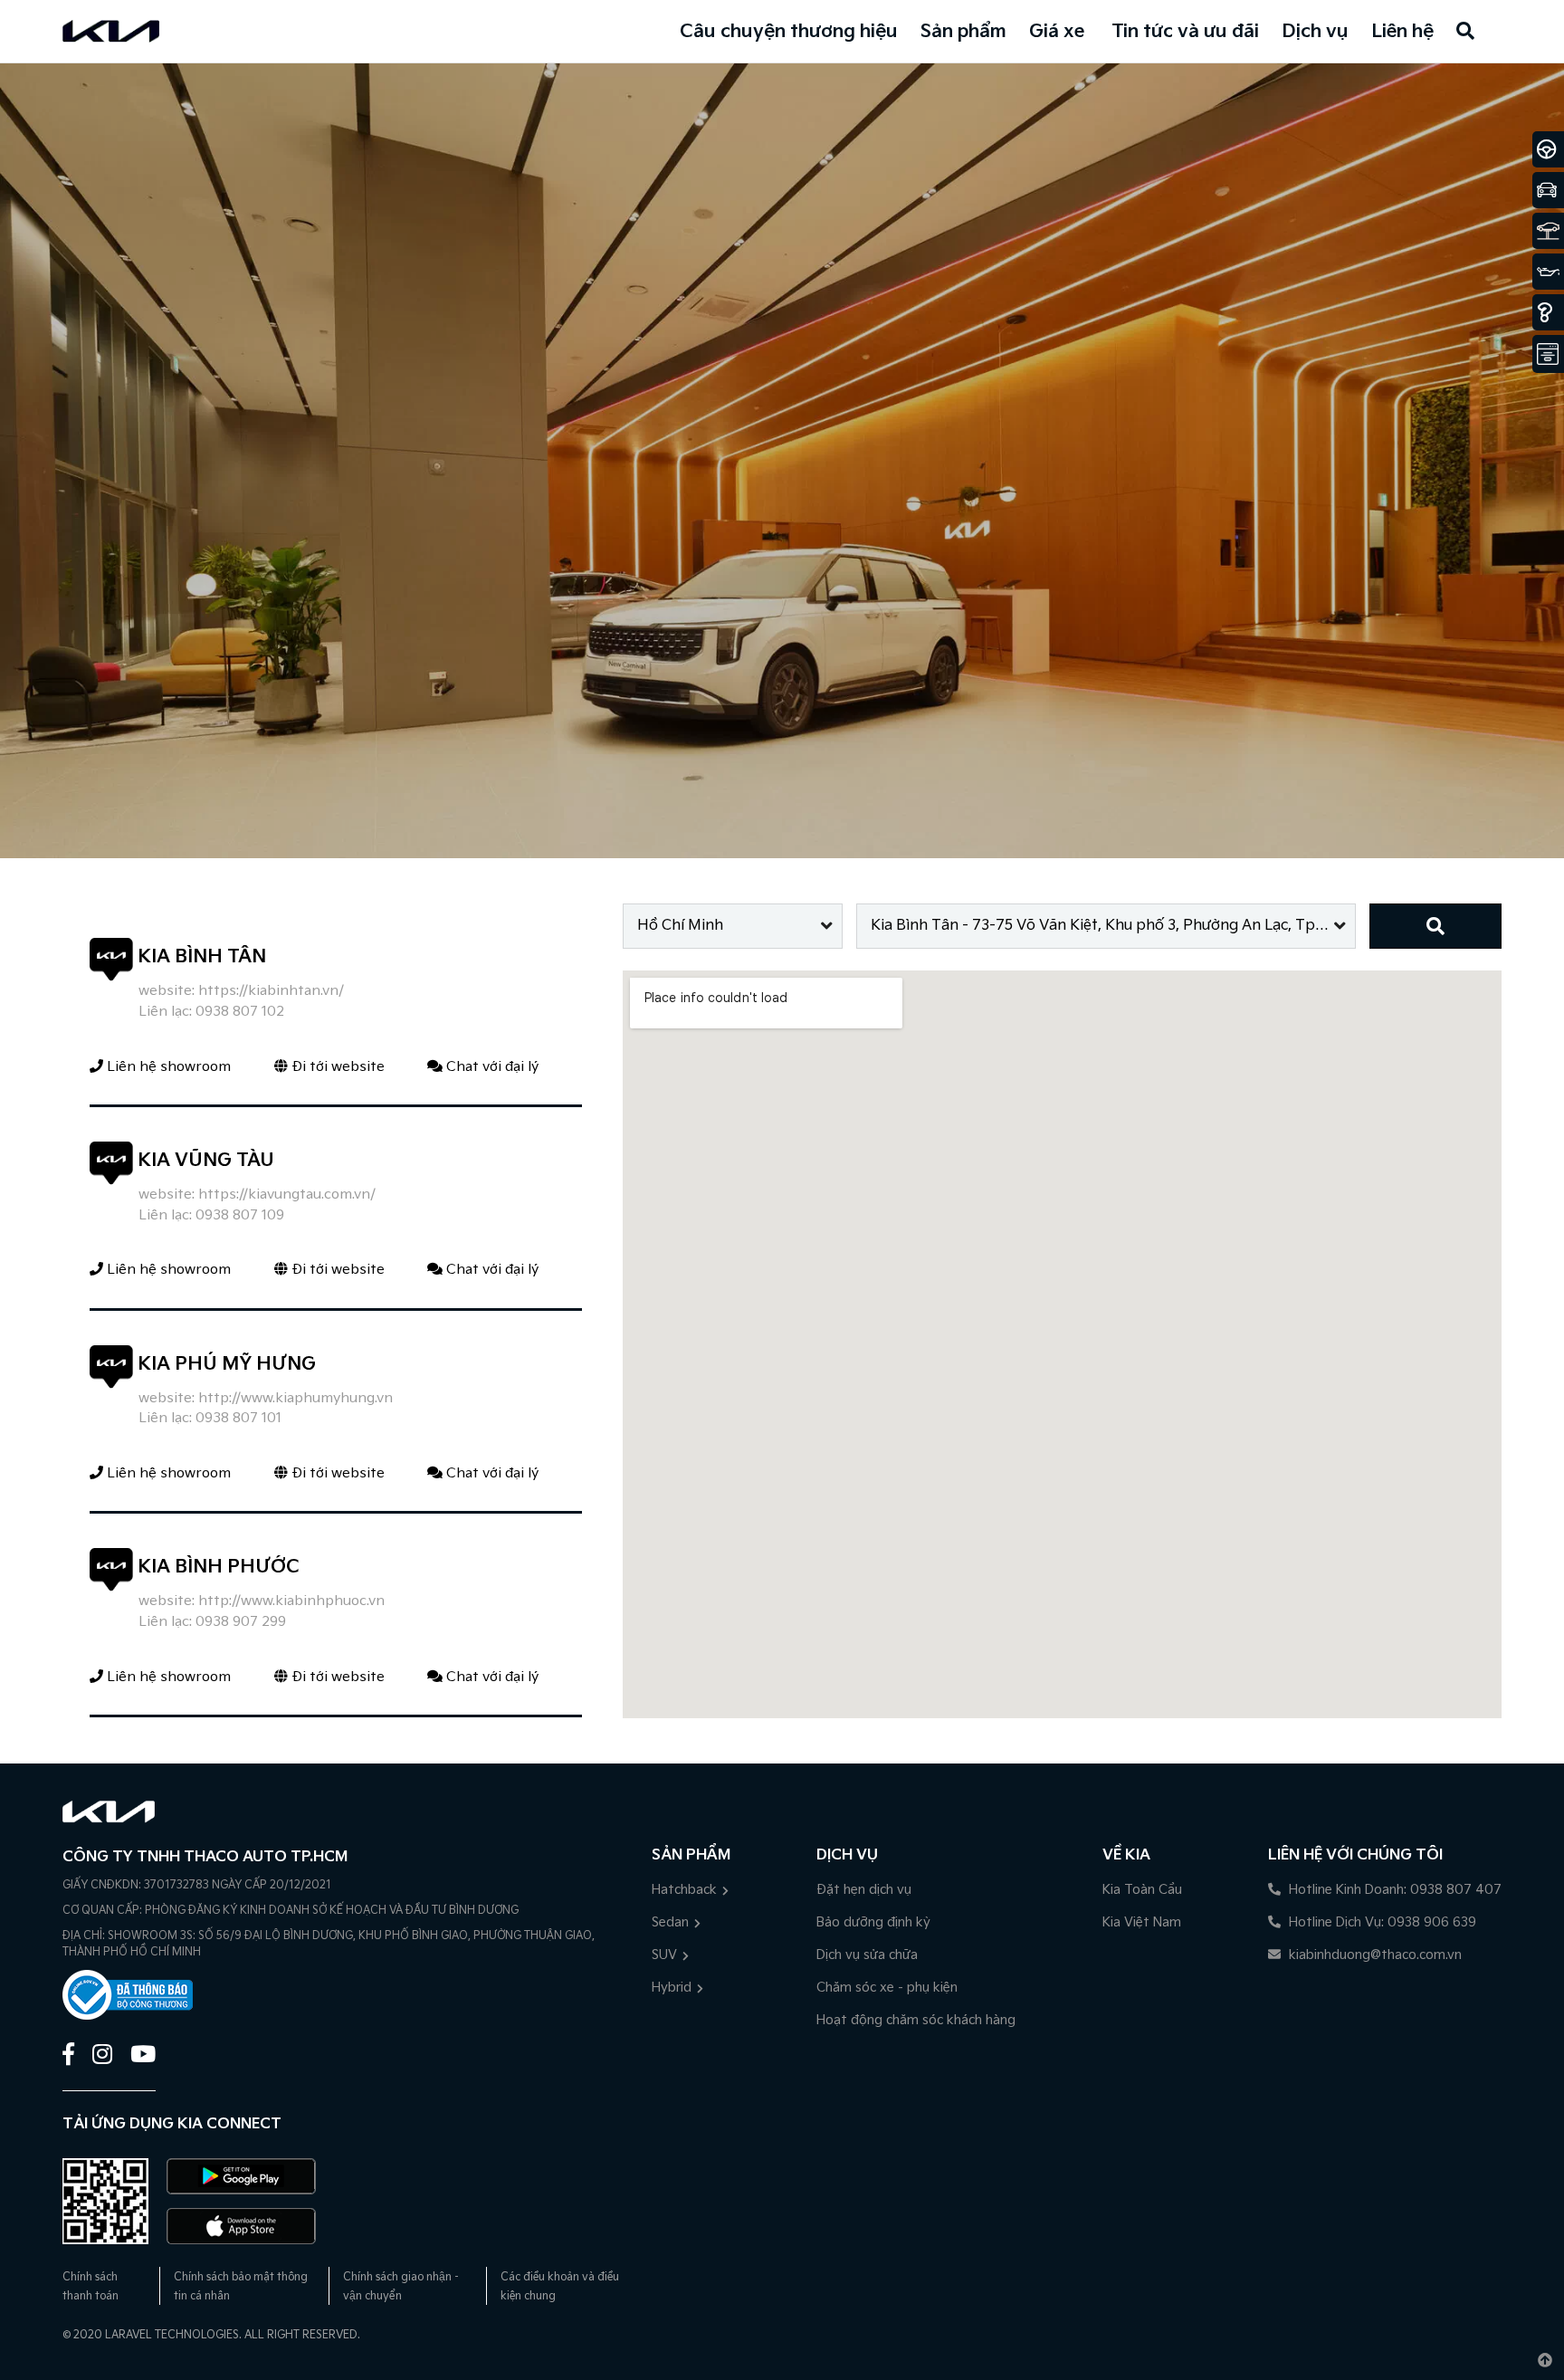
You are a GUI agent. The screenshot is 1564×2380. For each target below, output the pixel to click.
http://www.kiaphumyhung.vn (296, 1398)
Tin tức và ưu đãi (1185, 32)
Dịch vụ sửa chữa (867, 1955)
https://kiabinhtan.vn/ (271, 991)
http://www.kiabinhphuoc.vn (291, 1601)
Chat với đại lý (491, 1067)
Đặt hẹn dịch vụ (864, 1890)
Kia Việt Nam (1142, 1922)
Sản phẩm (963, 32)
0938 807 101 (238, 1418)
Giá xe (1057, 32)
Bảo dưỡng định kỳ (873, 1922)
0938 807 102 (240, 1012)
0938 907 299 (241, 1622)
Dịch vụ (1315, 32)
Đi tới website (336, 1067)
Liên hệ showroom (167, 1067)
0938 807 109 (240, 1215)
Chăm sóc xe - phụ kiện (887, 1988)
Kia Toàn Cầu (1142, 1890)
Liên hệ (1402, 32)
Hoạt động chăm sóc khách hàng (916, 2020)
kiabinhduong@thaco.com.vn (1373, 1955)
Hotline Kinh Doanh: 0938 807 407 (1393, 1890)
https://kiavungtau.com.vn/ (287, 1195)
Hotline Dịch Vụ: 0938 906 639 (1381, 1922)
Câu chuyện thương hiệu (789, 32)
